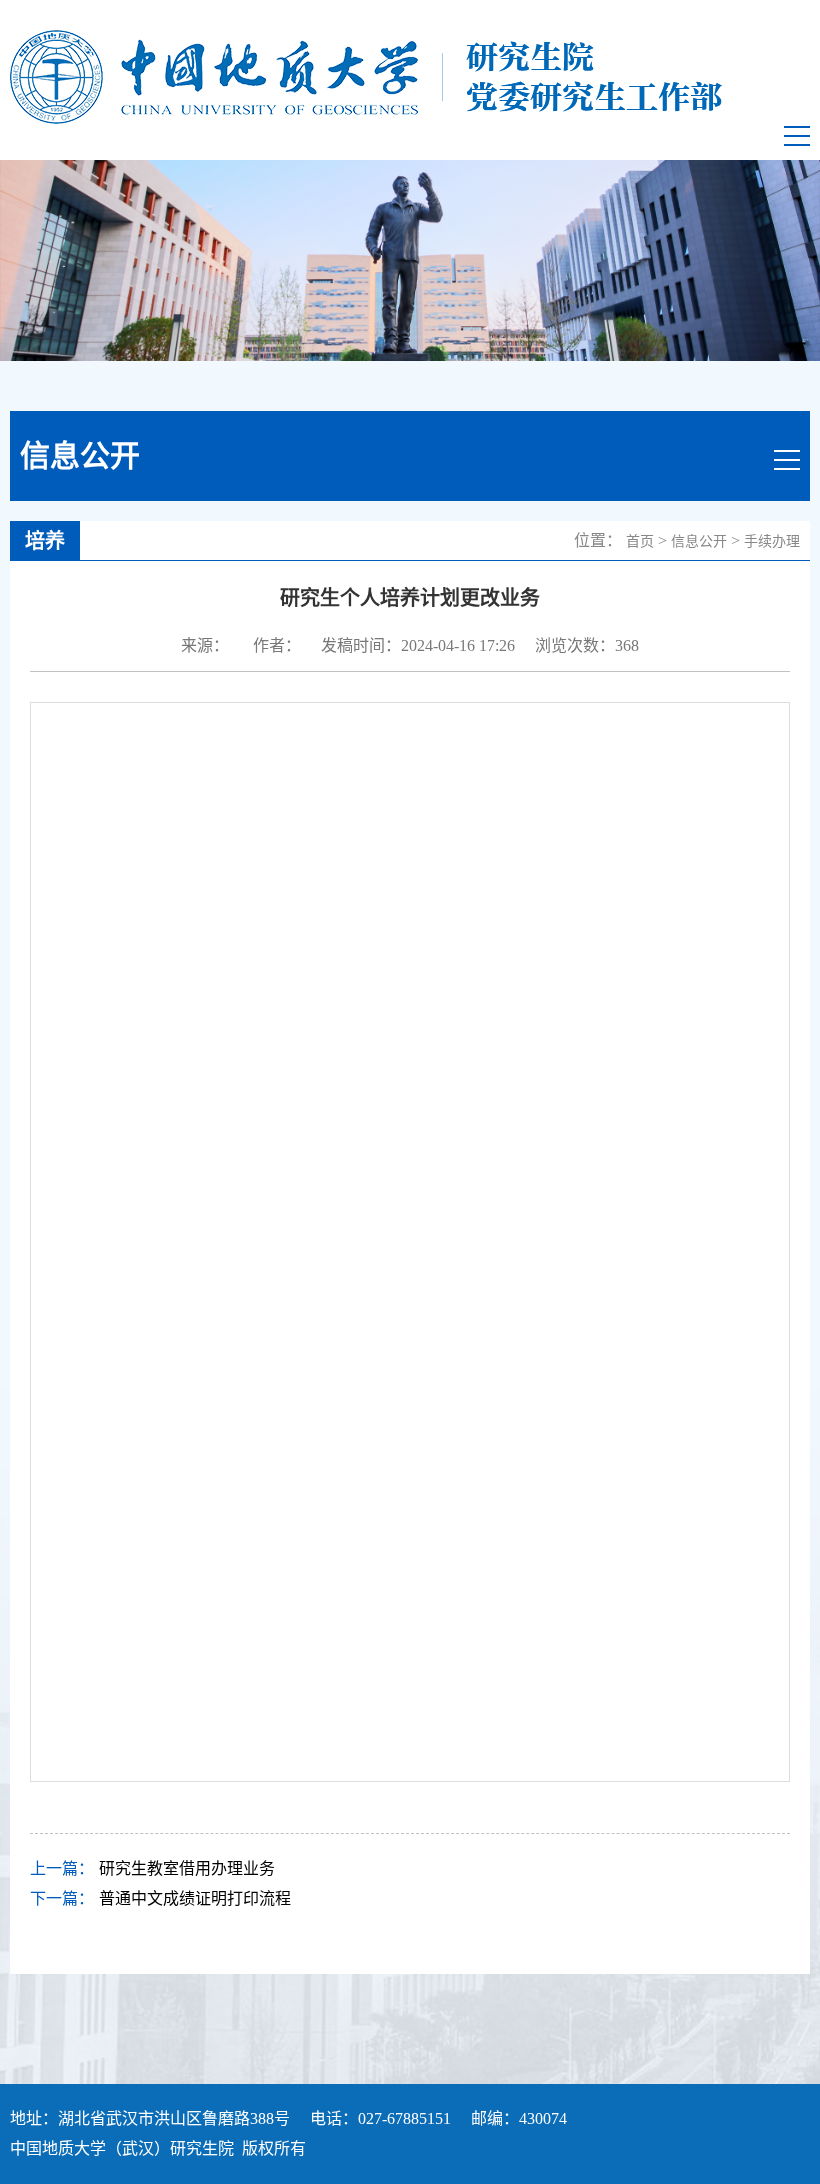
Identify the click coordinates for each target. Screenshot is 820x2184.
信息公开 (699, 541)
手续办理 (772, 541)
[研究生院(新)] (366, 77)
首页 (640, 541)
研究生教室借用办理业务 (187, 1868)
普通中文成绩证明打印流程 (195, 1898)
